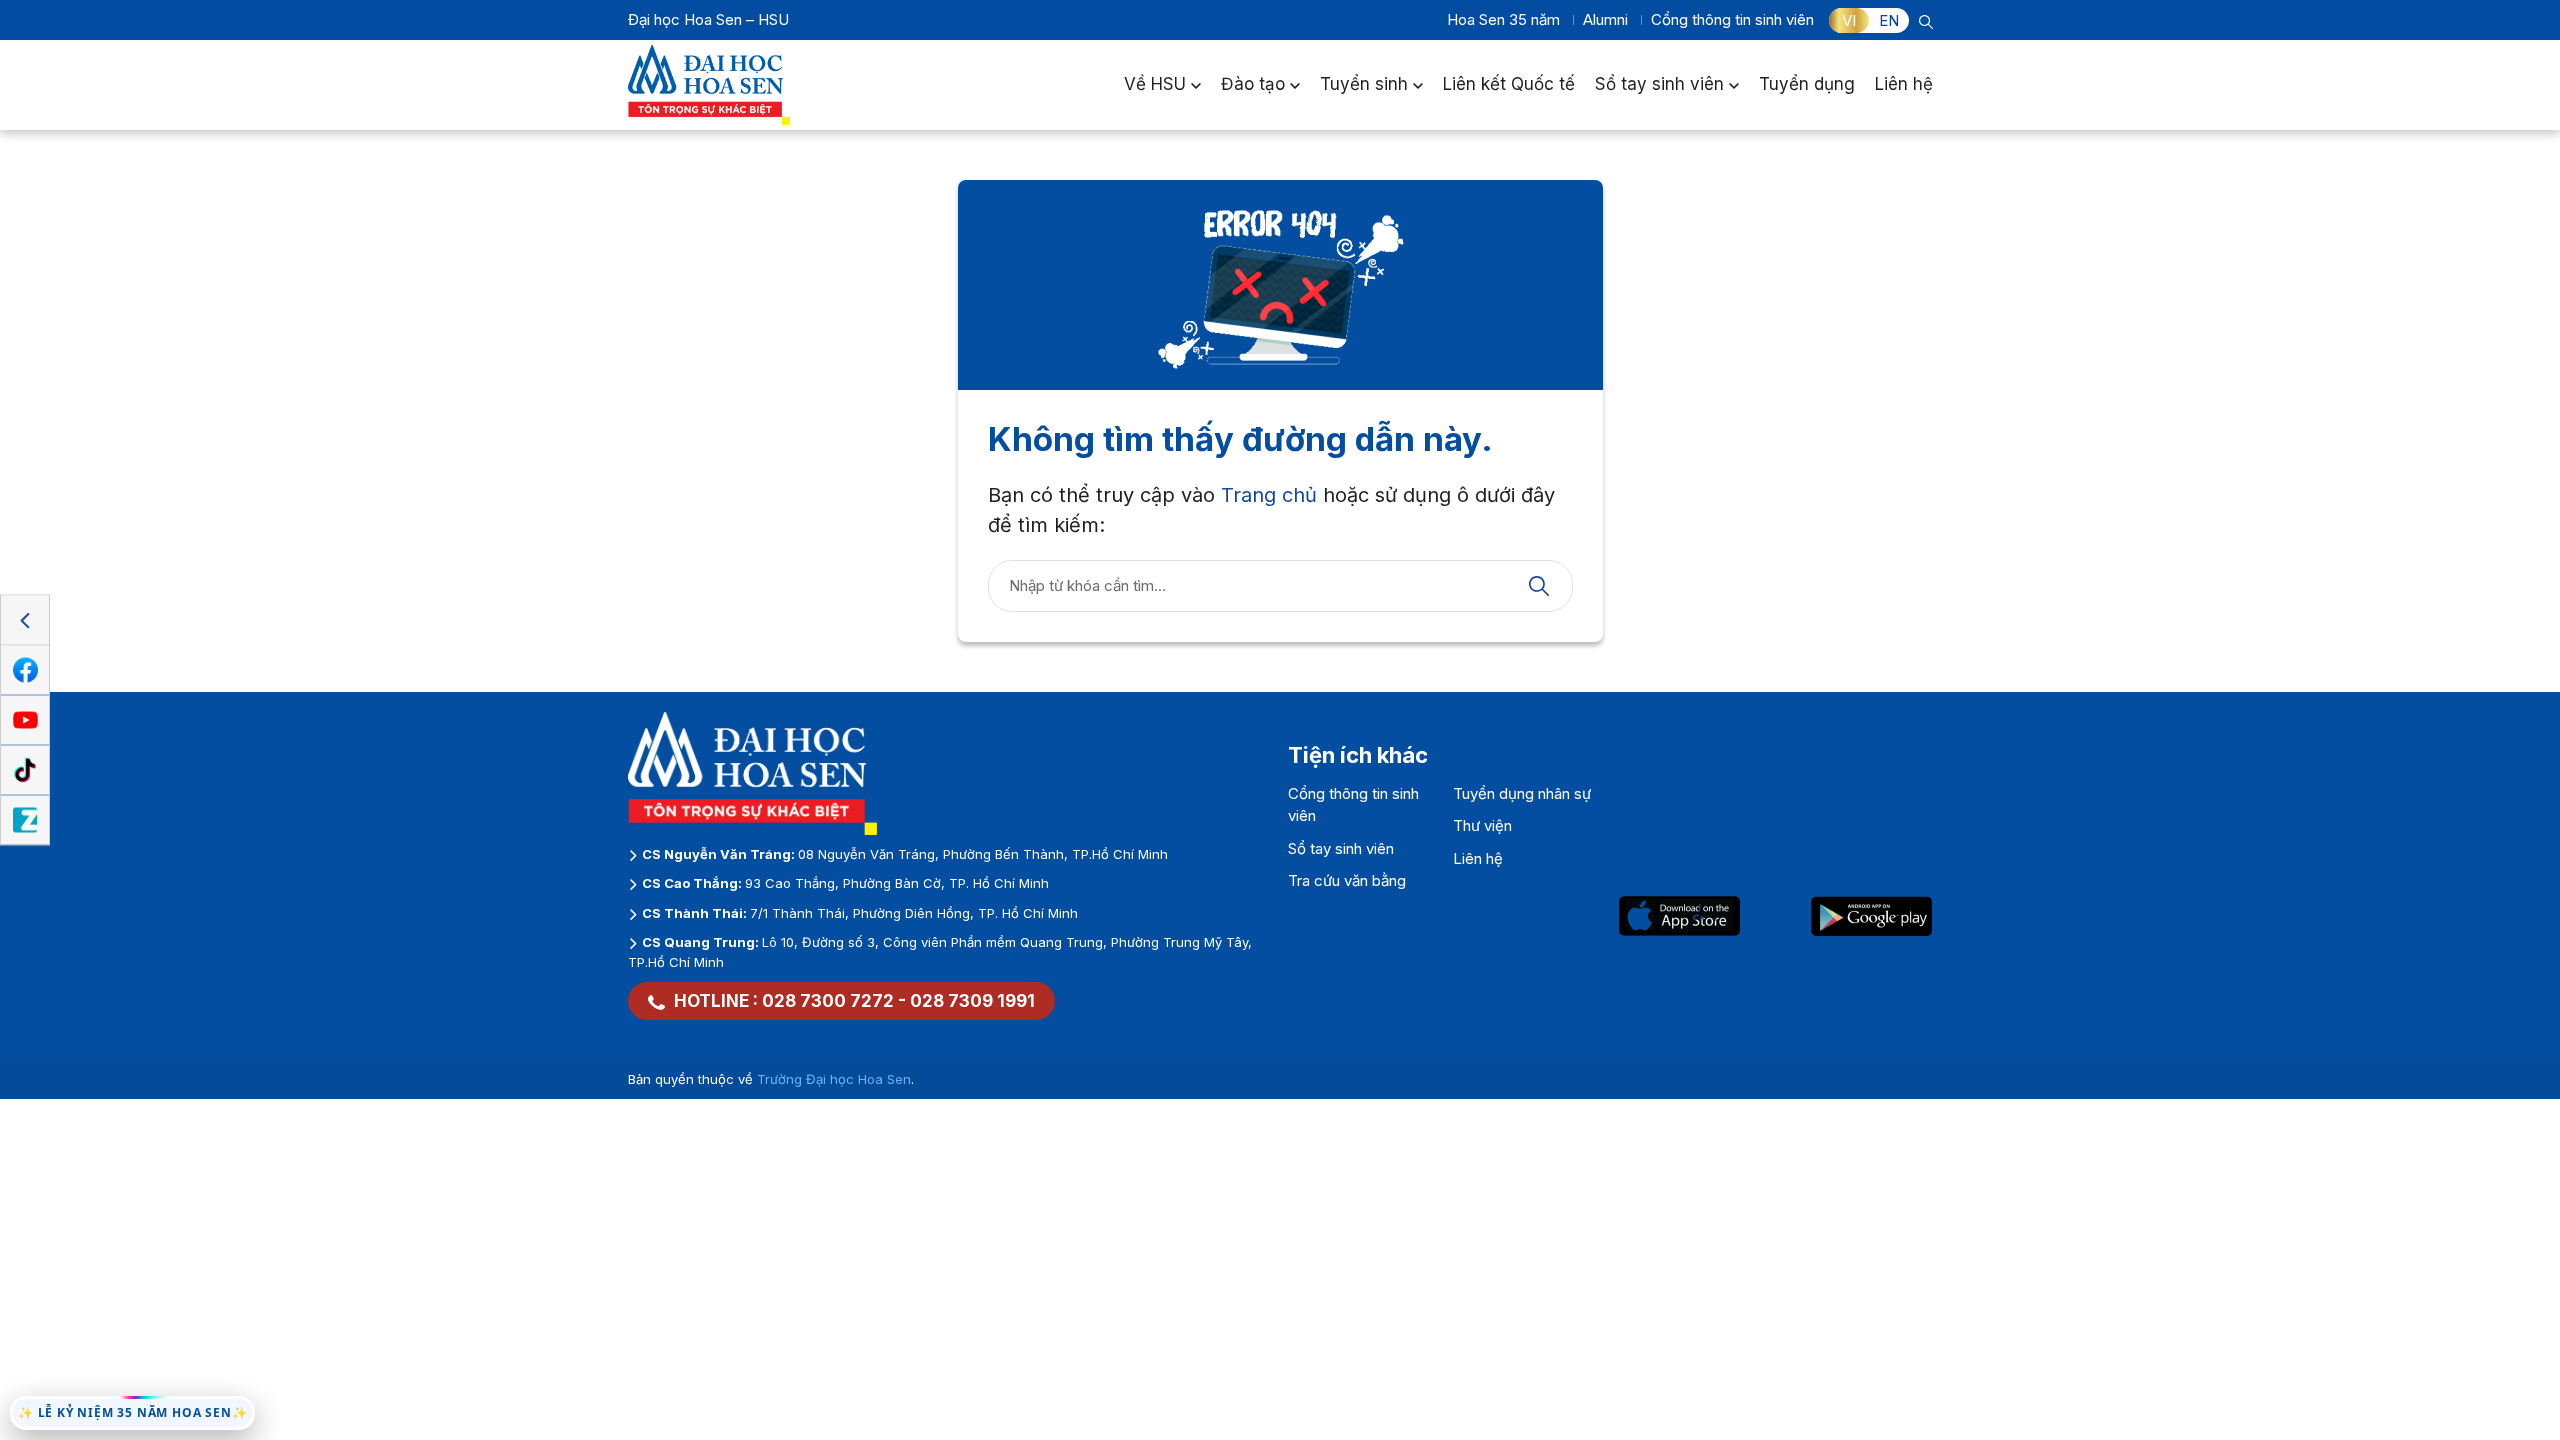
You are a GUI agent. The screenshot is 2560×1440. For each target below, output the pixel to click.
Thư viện (1482, 825)
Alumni (1605, 19)
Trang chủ (1269, 495)
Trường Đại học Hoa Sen (834, 1079)
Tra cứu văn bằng (1347, 880)
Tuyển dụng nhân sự (1522, 793)
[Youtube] (25, 721)
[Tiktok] (25, 771)
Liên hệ (1904, 84)
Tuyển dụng (1807, 84)
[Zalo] (25, 821)
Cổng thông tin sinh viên (1732, 19)
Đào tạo (1253, 84)
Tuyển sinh (1364, 84)
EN (1889, 20)
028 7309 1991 (972, 1001)
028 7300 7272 (828, 1001)
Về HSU (1155, 84)
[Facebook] (25, 671)
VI (1849, 20)
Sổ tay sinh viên (1659, 84)
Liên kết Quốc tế (1509, 84)
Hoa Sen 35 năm (1503, 19)
